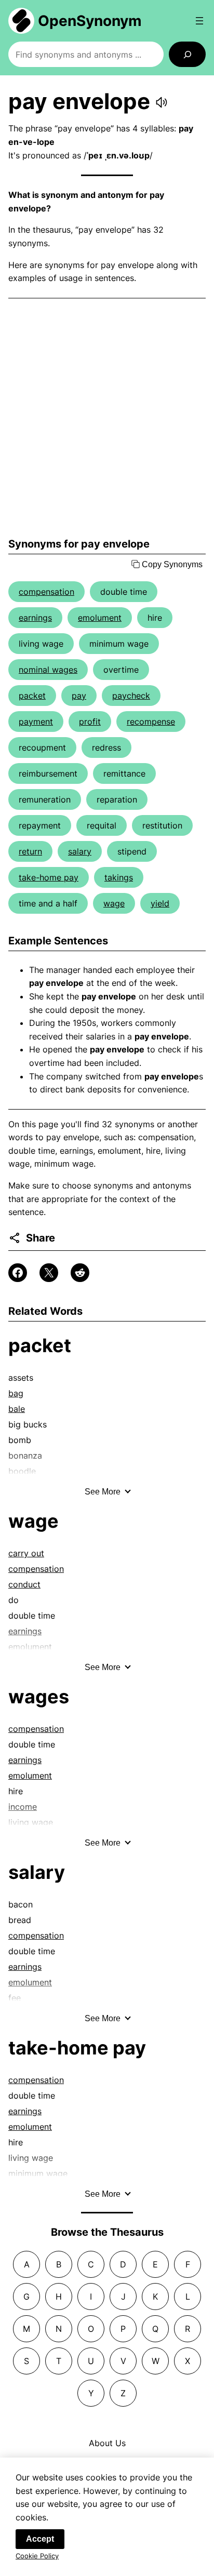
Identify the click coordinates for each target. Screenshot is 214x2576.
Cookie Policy (37, 2556)
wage (114, 903)
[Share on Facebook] (18, 1273)
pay (79, 696)
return (30, 851)
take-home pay (49, 877)
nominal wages (48, 670)
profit (90, 722)
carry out (26, 1553)
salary (80, 851)
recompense (151, 722)
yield (160, 903)
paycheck (131, 696)
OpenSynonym (90, 21)
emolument (100, 618)
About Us (107, 2443)
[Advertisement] (107, 418)
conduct (24, 1584)
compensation (46, 592)
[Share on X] (49, 1273)
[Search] (187, 54)
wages (39, 1697)
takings (119, 877)
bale (17, 1409)
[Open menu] (199, 21)
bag (16, 1393)
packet (32, 696)
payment (36, 722)
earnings (35, 618)
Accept (40, 2539)
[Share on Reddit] (80, 1273)
